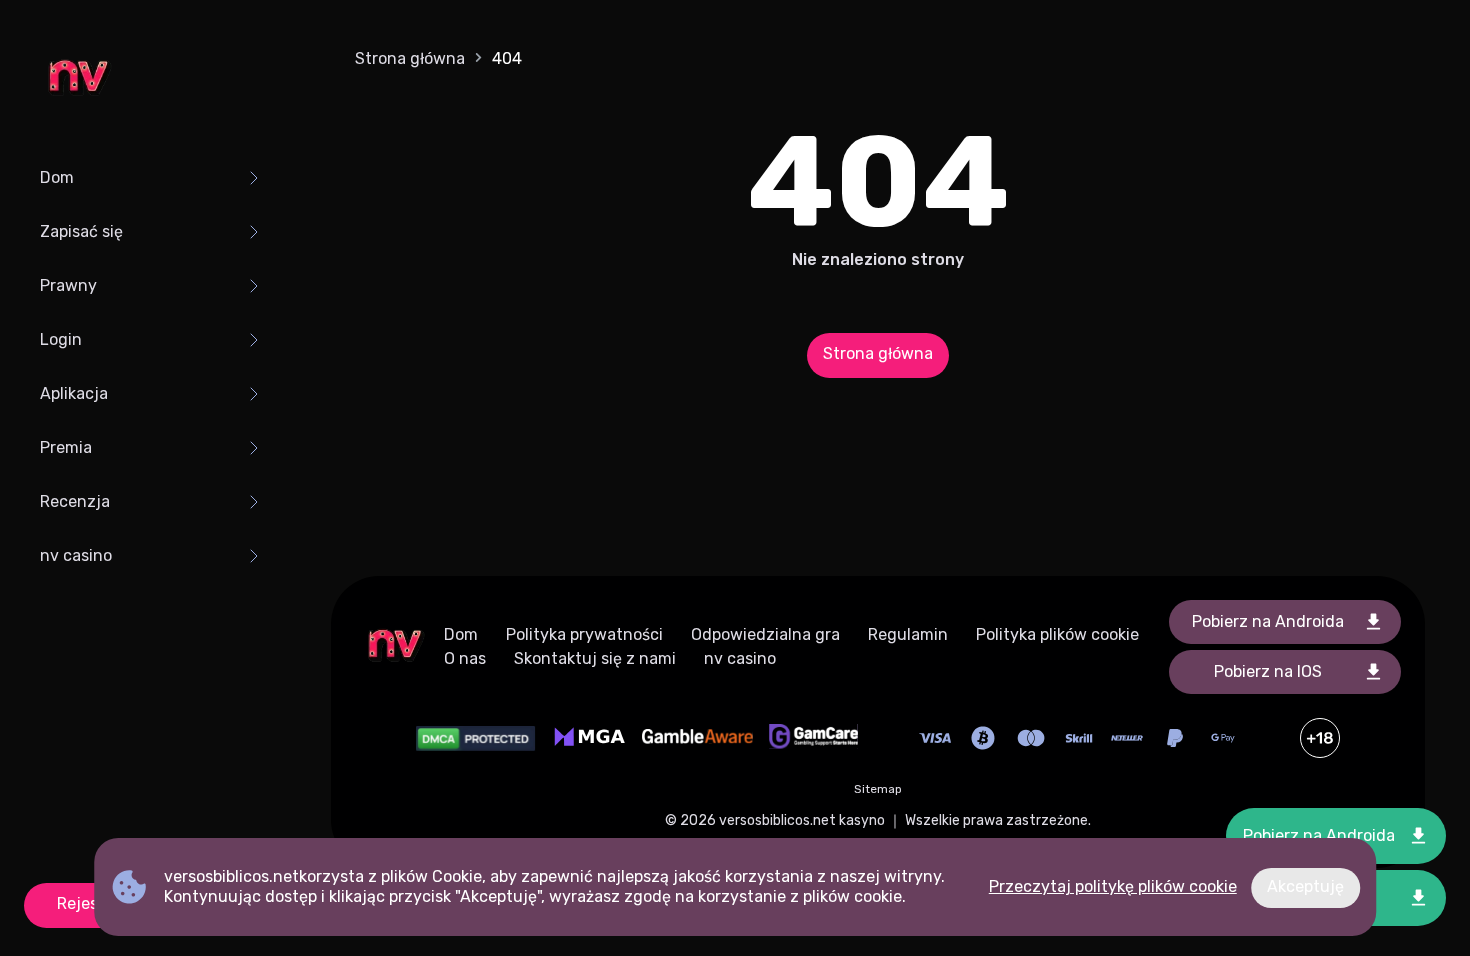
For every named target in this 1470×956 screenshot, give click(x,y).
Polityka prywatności (584, 634)
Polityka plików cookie (1057, 634)
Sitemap (878, 789)
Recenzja (75, 501)
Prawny (68, 285)
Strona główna (410, 58)
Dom (57, 177)
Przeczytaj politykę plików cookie (1113, 886)
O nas (465, 658)
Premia (66, 447)
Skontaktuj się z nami (595, 658)
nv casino (76, 555)
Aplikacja (74, 393)
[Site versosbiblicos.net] (78, 80)
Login (61, 339)
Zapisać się (81, 231)
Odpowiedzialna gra (765, 634)
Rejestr (84, 903)
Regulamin (908, 634)
